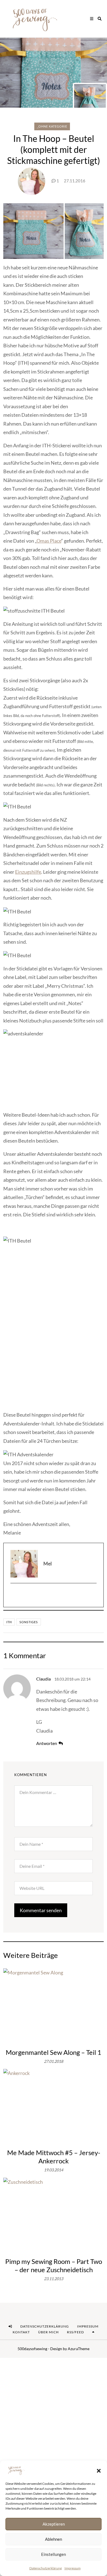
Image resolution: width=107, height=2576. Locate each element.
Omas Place (49, 541)
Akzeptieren (54, 2524)
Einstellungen (54, 2554)
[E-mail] (54, 1595)
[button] (99, 2470)
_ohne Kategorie (52, 126)
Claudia (43, 1679)
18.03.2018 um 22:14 (72, 1679)
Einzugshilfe (28, 872)
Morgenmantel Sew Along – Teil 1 (54, 2052)
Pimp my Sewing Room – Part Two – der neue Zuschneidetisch (54, 2265)
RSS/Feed (75, 2332)
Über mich (48, 2332)
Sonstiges (29, 1622)
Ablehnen (54, 2539)
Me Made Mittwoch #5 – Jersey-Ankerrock (54, 2157)
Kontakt (21, 2332)
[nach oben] (93, 2332)
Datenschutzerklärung (46, 2568)
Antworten (47, 1743)
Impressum (73, 2568)
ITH (9, 1622)
